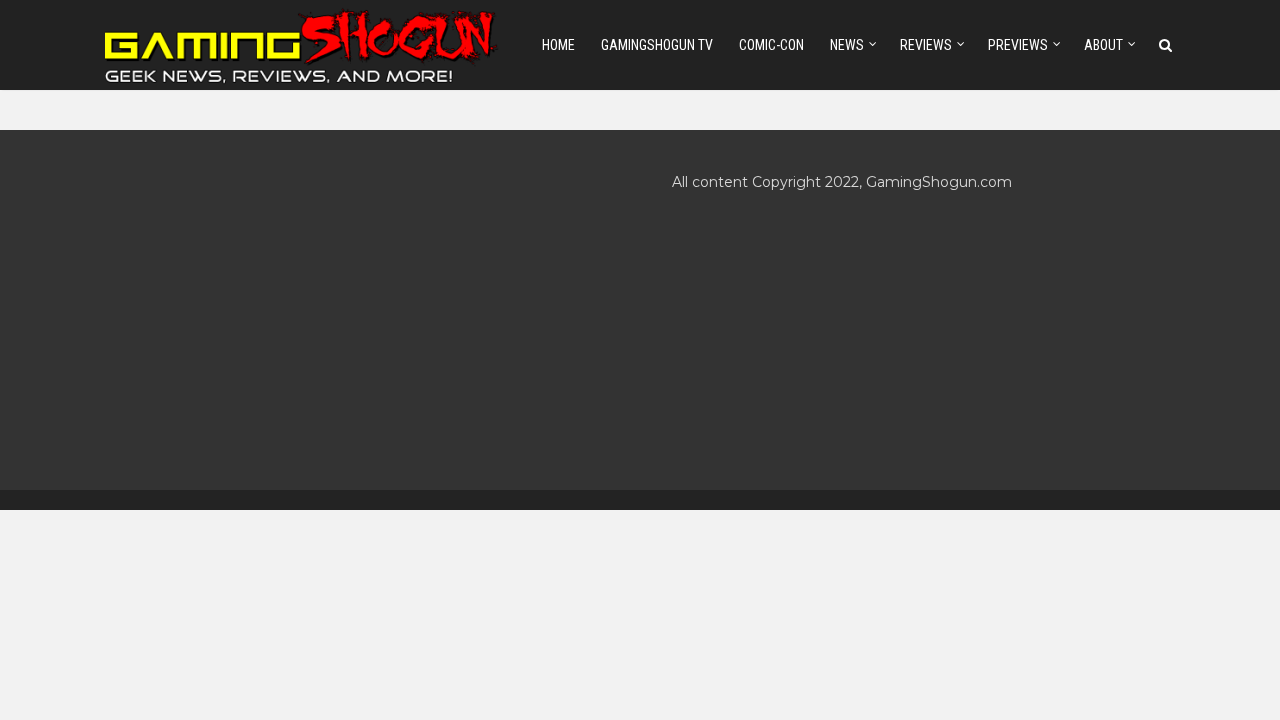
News (847, 45)
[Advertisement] (356, 310)
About (1103, 45)
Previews (1018, 45)
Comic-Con (771, 45)
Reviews (926, 45)
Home (558, 45)
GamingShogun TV (657, 45)
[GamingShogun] (303, 43)
